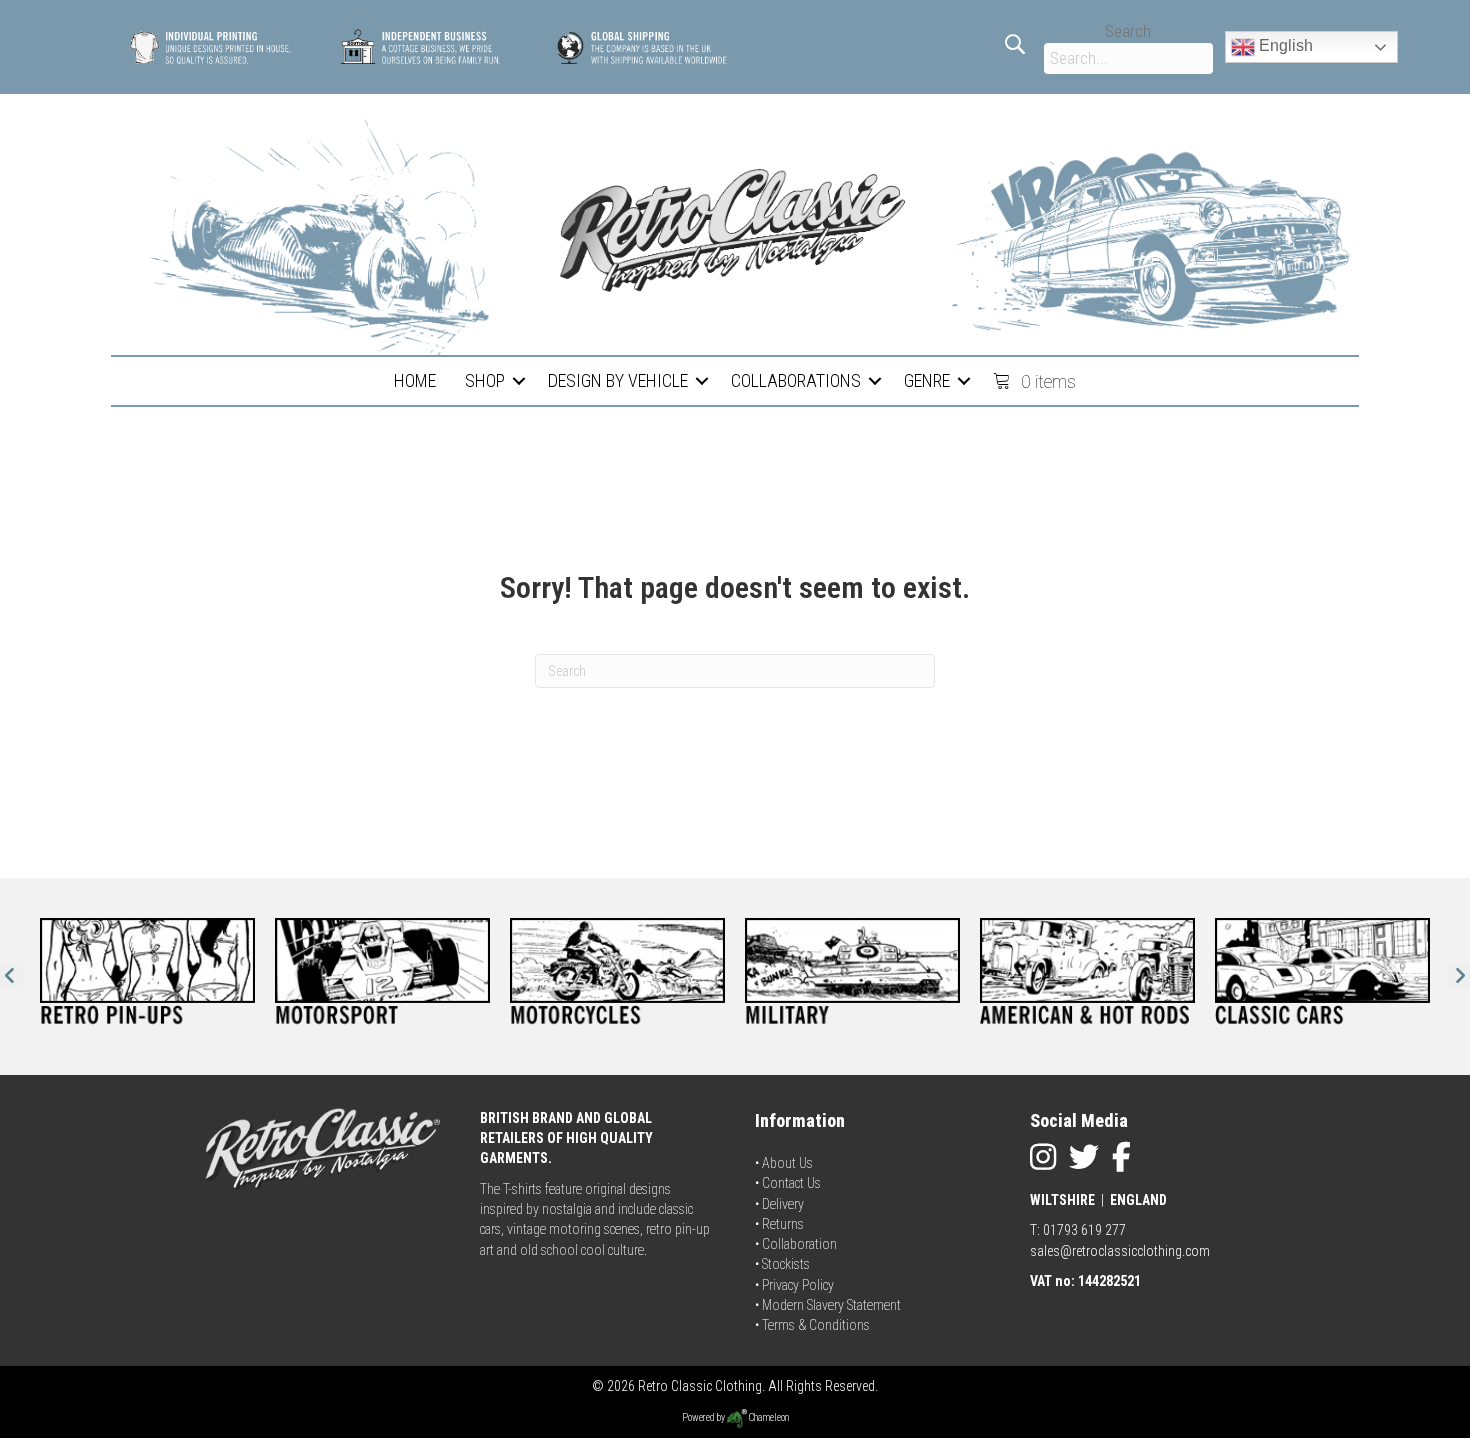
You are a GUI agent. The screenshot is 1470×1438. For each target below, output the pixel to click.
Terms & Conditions (816, 1325)
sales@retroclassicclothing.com (1120, 1251)
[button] (519, 381)
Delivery (783, 1204)
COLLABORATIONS (796, 380)
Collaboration (799, 1244)
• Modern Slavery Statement (828, 1305)
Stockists (786, 1264)
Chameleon (768, 1417)
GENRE (927, 380)
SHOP (485, 380)
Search (1128, 31)
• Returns (779, 1224)
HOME (415, 380)
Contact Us (791, 1183)
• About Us (784, 1163)
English (1284, 45)
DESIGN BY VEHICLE (618, 380)
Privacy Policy (798, 1285)
